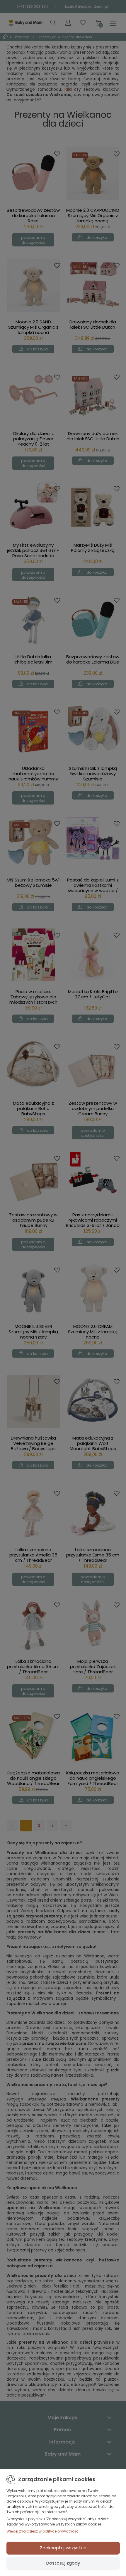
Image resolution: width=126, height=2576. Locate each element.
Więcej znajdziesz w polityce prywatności (43, 2531)
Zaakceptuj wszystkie (63, 2548)
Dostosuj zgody (63, 2563)
